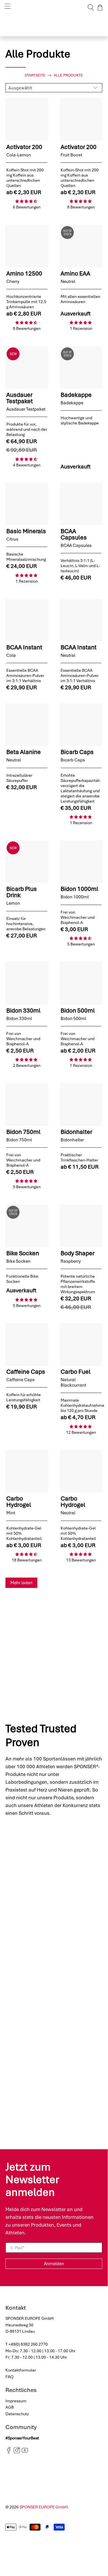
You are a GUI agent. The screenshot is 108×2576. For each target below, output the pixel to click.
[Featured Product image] (27, 119)
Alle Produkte (68, 75)
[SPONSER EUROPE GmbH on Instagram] (17, 2452)
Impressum (16, 2401)
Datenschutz (17, 2414)
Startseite (35, 75)
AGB (10, 2407)
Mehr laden (21, 1583)
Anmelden (54, 2264)
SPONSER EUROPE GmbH (44, 2507)
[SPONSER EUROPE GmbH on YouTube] (25, 2452)
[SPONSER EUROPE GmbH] (54, 7)
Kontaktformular (21, 2370)
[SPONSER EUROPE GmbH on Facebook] (9, 2452)
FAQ (9, 2377)
